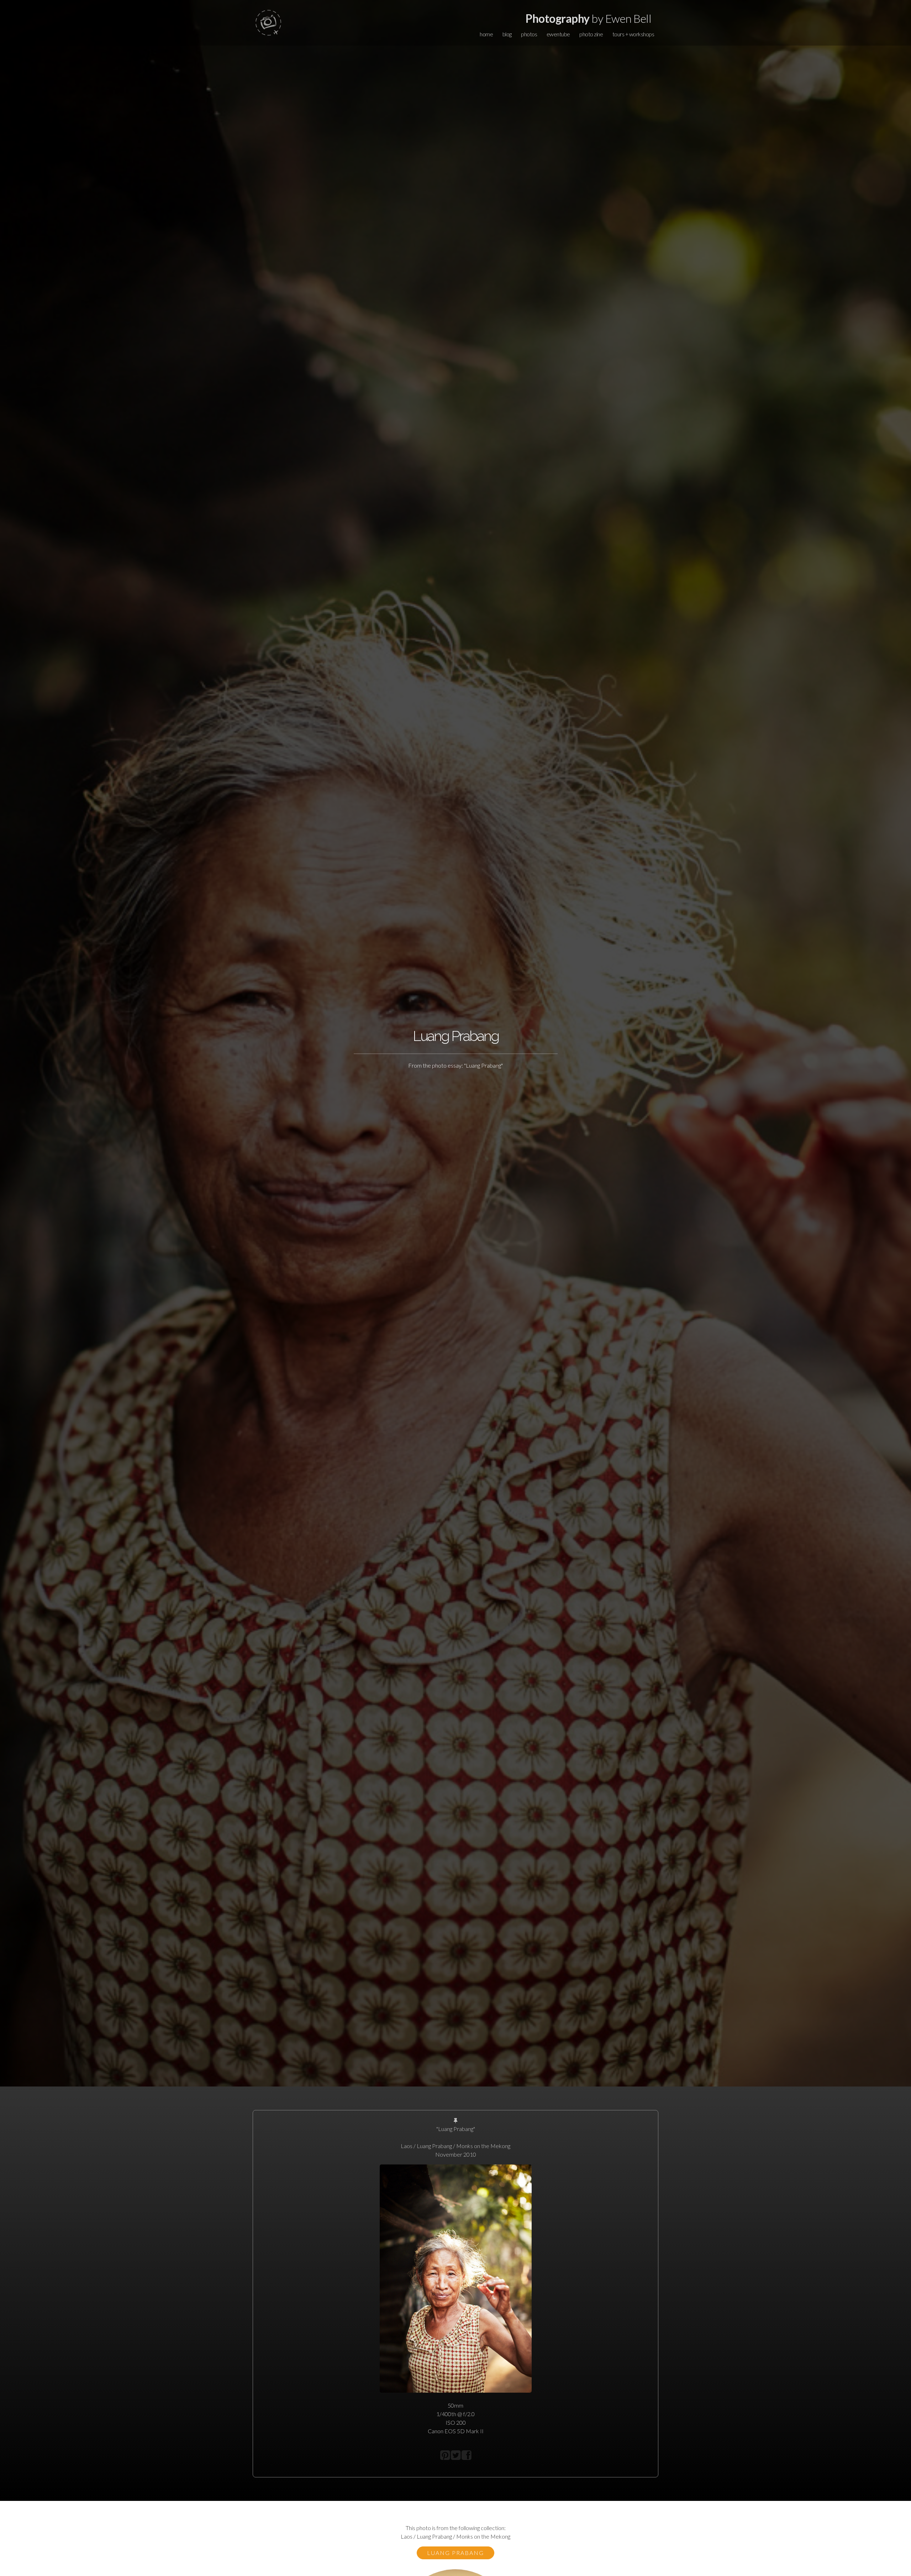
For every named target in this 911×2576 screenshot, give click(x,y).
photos (529, 34)
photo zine (591, 34)
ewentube (558, 34)
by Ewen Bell (588, 18)
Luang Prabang (455, 2553)
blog (507, 34)
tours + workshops (633, 34)
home (486, 34)
